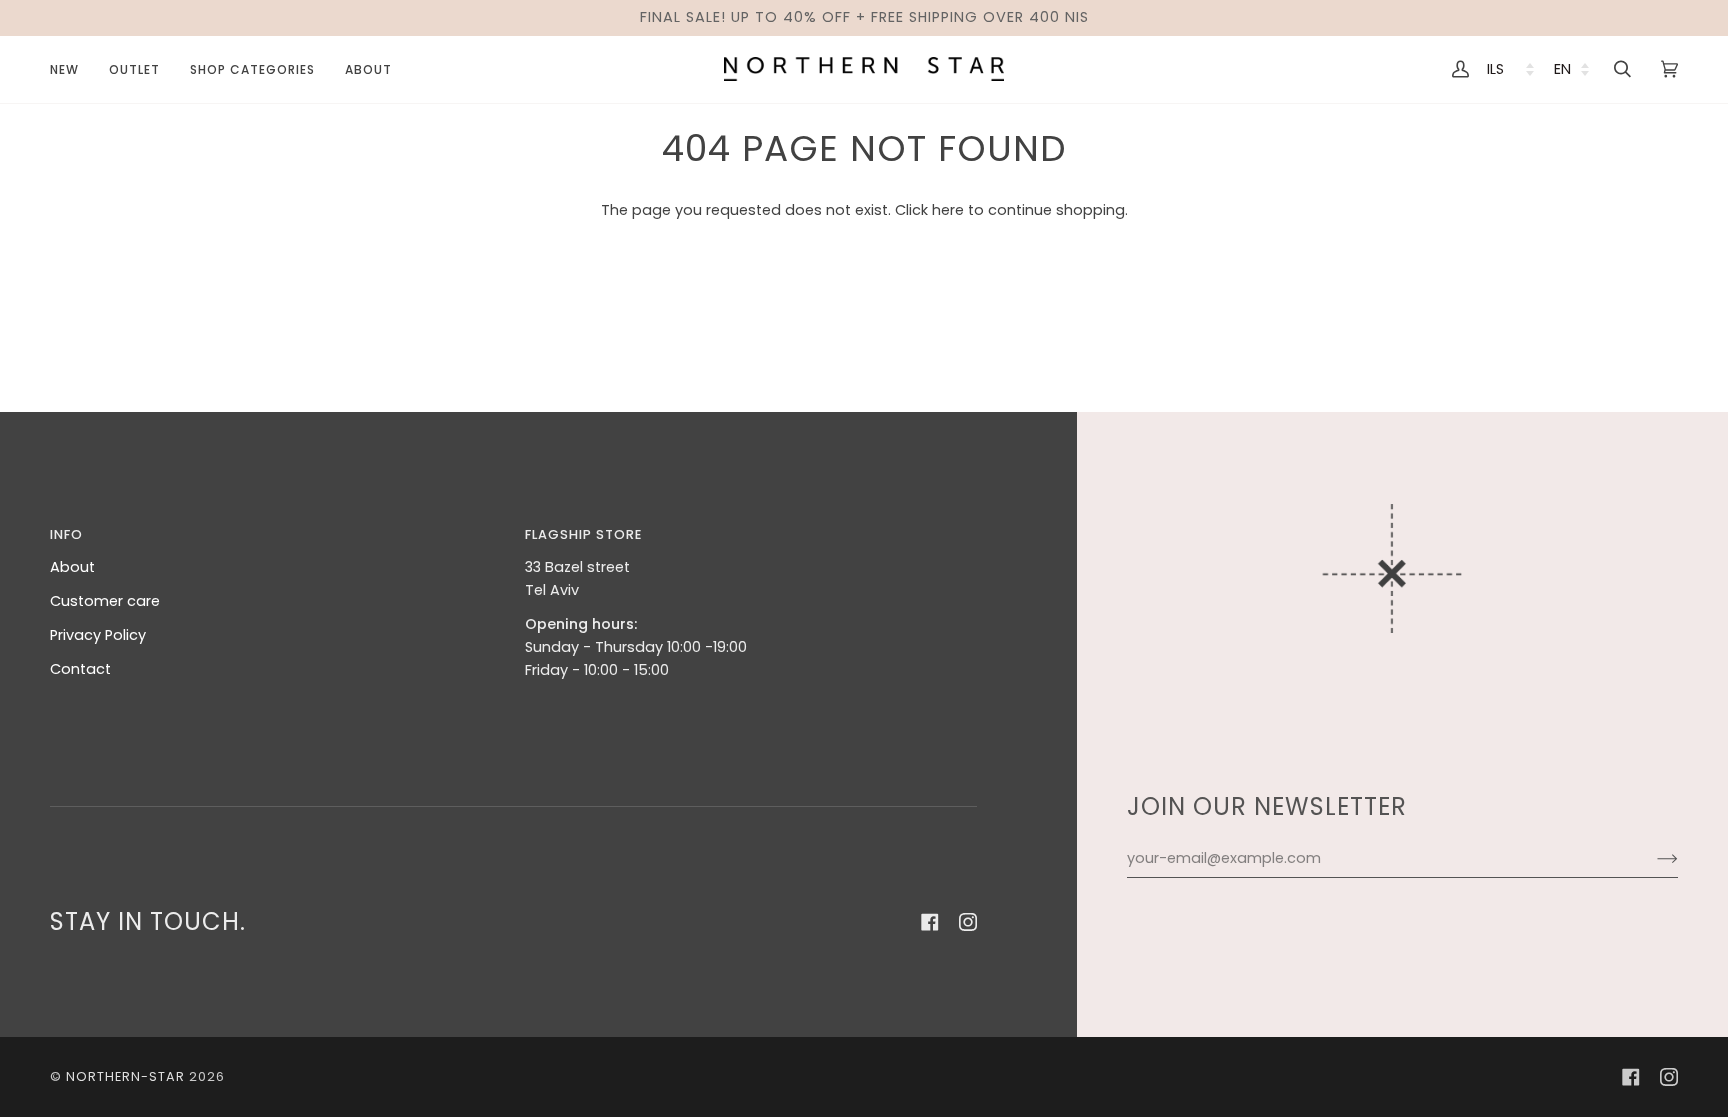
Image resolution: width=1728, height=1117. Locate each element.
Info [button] (66, 534)
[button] (134, 69)
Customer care (105, 601)
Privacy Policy (98, 635)
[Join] (1651, 858)
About (72, 567)
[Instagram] (968, 922)
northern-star (125, 1076)
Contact (80, 669)
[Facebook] (930, 922)
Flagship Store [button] (583, 534)
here (948, 210)
